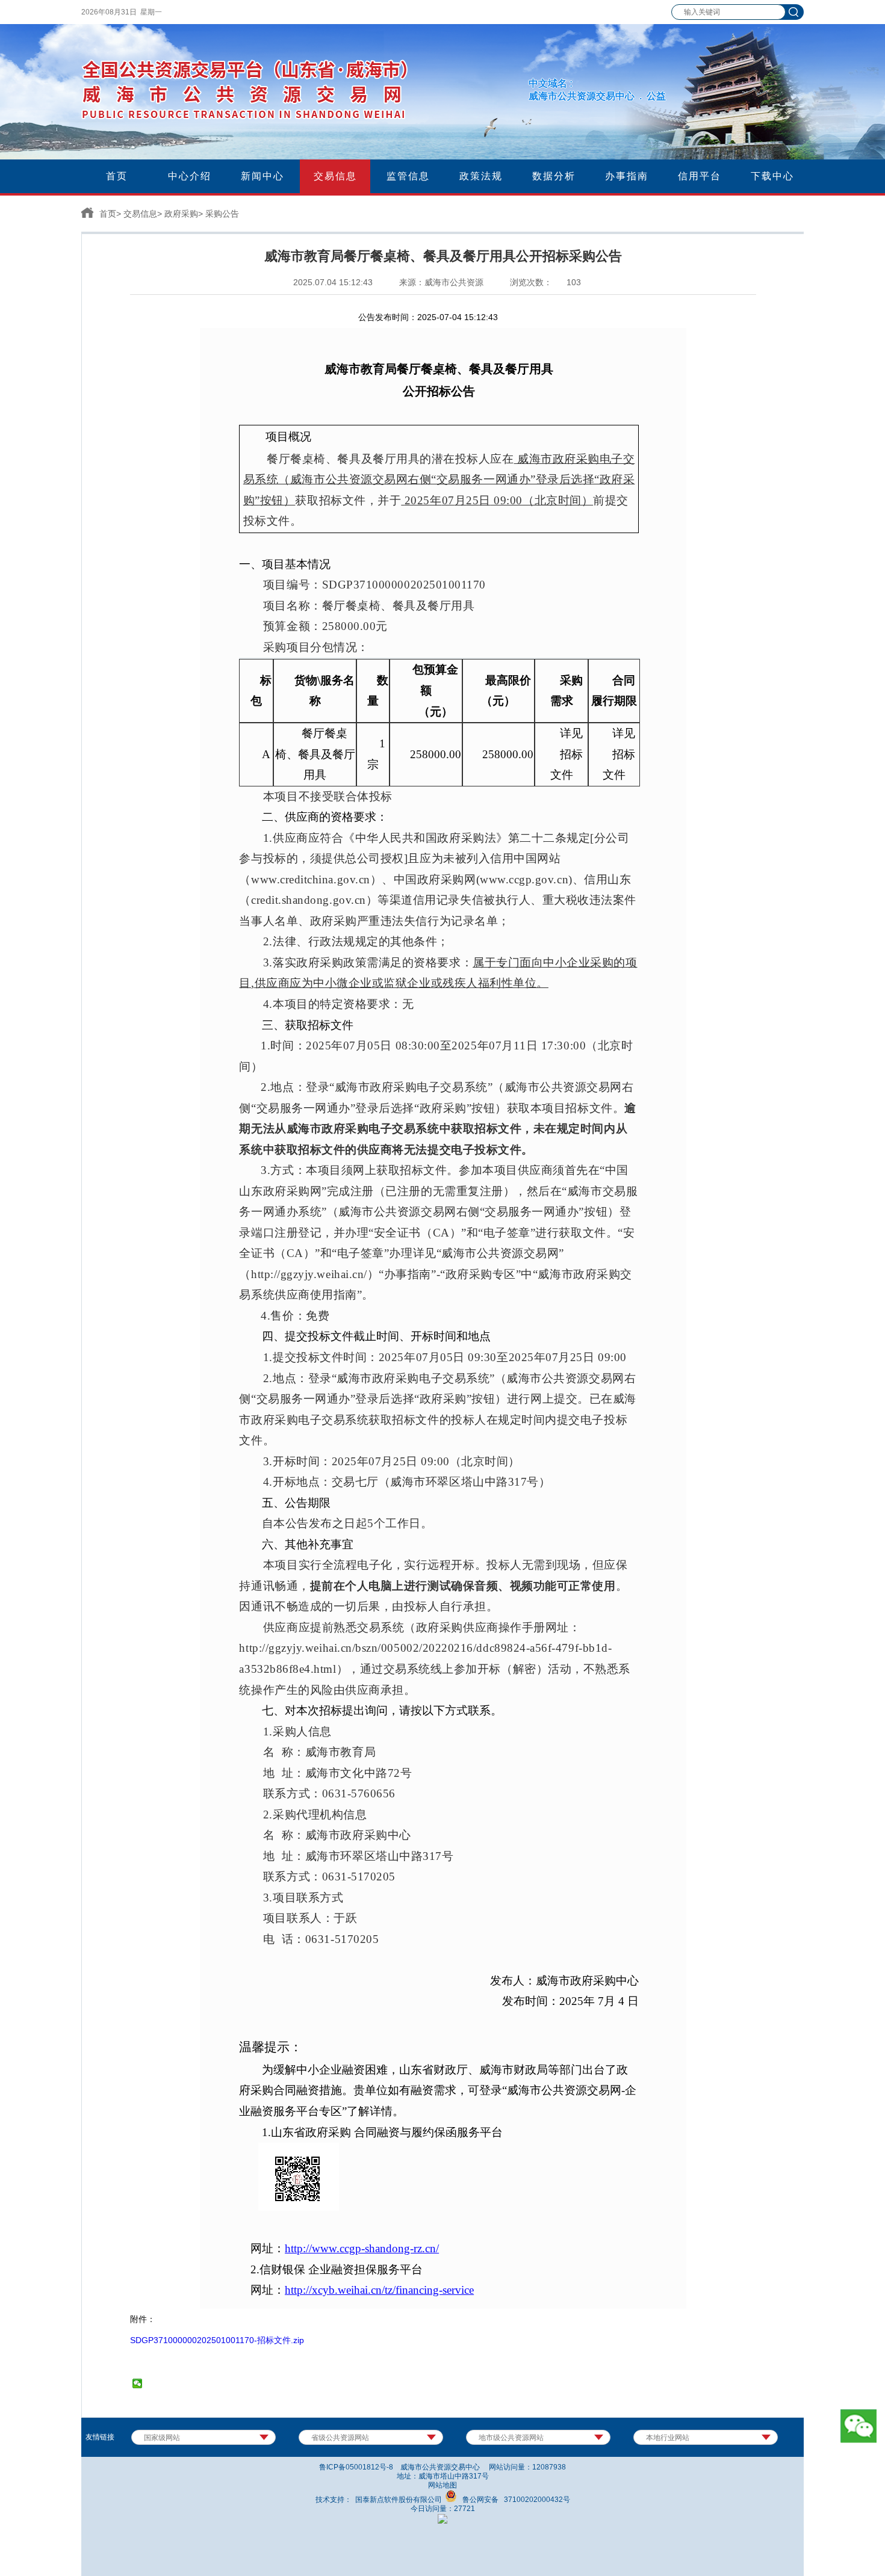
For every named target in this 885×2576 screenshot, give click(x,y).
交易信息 (140, 214)
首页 (108, 214)
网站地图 (442, 2485)
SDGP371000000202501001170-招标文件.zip (217, 2340)
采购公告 (222, 214)
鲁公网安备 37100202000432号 (514, 2500)
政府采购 (181, 214)
